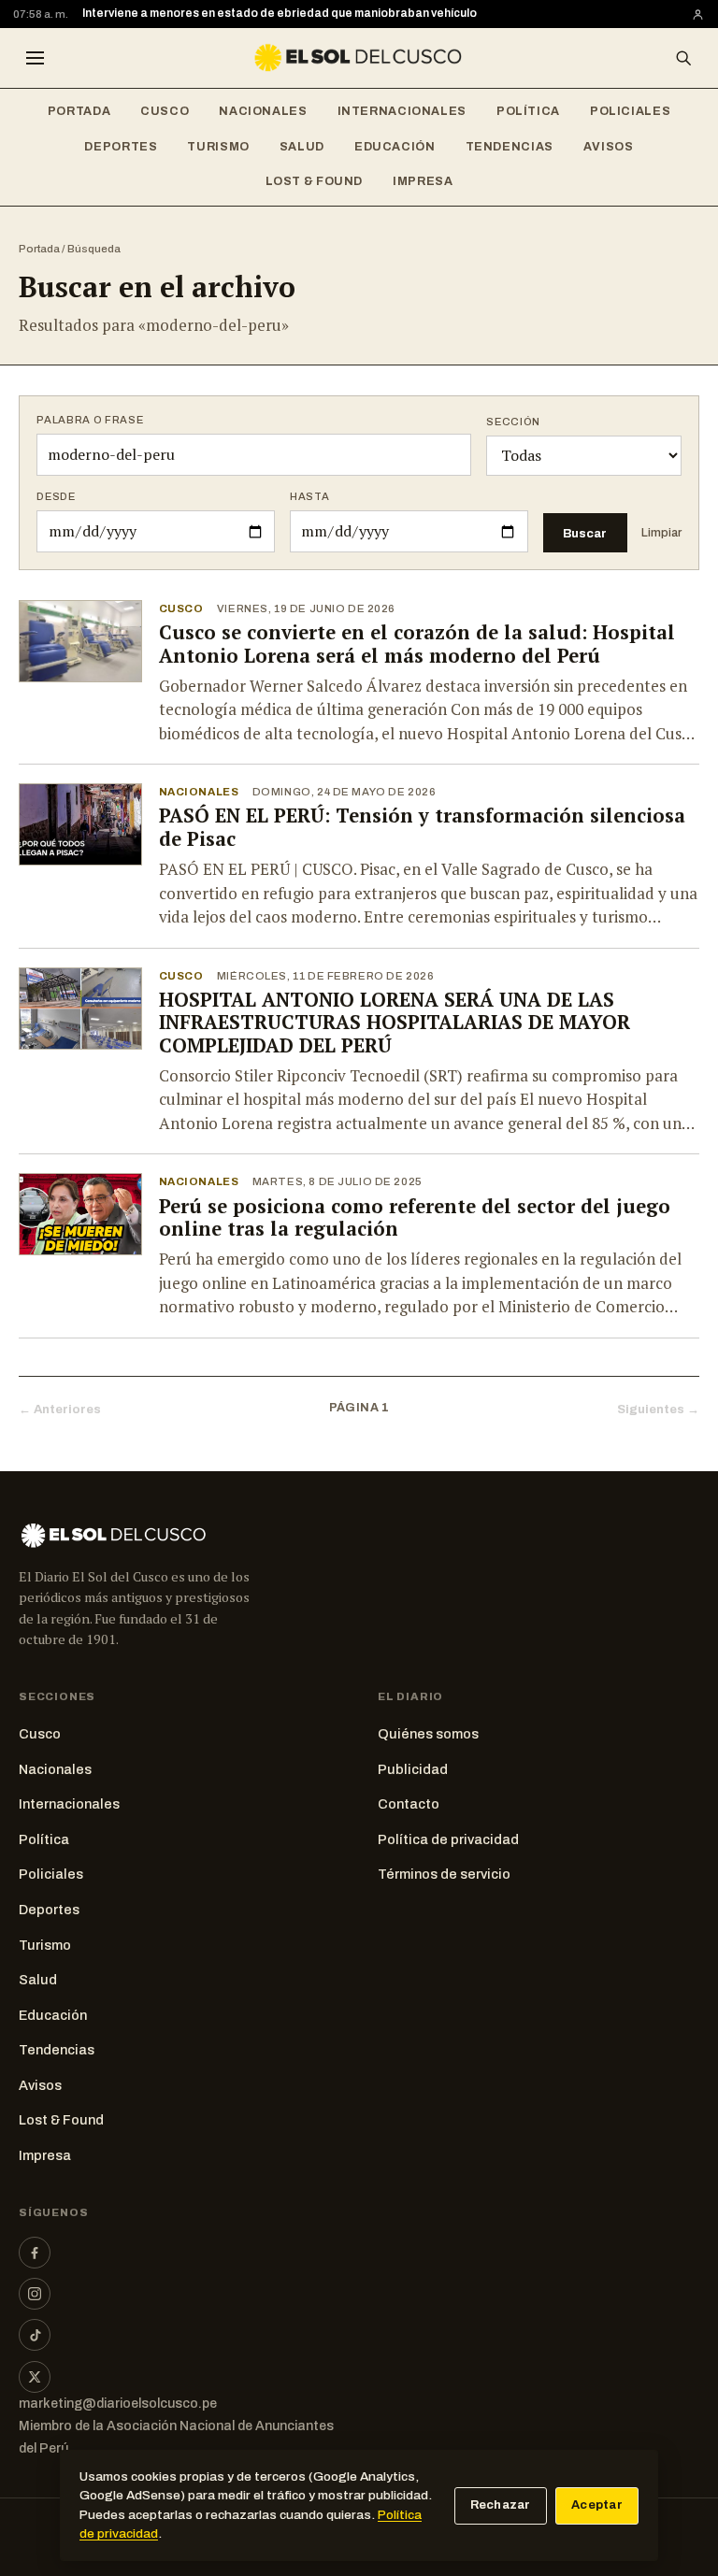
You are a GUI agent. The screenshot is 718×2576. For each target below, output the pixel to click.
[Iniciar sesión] (698, 14)
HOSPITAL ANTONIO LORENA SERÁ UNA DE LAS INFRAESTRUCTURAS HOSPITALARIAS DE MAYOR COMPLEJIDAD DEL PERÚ (395, 1023)
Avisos (609, 147)
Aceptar (597, 2505)
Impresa (423, 181)
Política (528, 111)
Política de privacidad (448, 1839)
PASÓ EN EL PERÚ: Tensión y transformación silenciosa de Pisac (422, 827)
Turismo (218, 147)
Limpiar (661, 533)
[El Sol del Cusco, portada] (359, 58)
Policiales (630, 111)
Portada (79, 111)
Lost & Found (315, 181)
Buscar (585, 533)
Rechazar (501, 2505)
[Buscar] (683, 58)
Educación (395, 147)
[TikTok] (35, 2335)
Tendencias (510, 147)
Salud (302, 147)
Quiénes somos (428, 1734)
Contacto (409, 1804)
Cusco (165, 111)
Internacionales (402, 111)
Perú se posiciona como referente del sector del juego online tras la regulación (415, 1218)
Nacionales (263, 111)
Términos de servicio (444, 1874)
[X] (35, 2377)
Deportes (121, 147)
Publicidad (413, 1769)
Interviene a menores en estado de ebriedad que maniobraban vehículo (280, 13)
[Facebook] (35, 2253)
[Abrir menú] (35, 58)
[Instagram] (35, 2294)
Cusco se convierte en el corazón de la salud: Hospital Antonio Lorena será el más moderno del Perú (417, 644)
